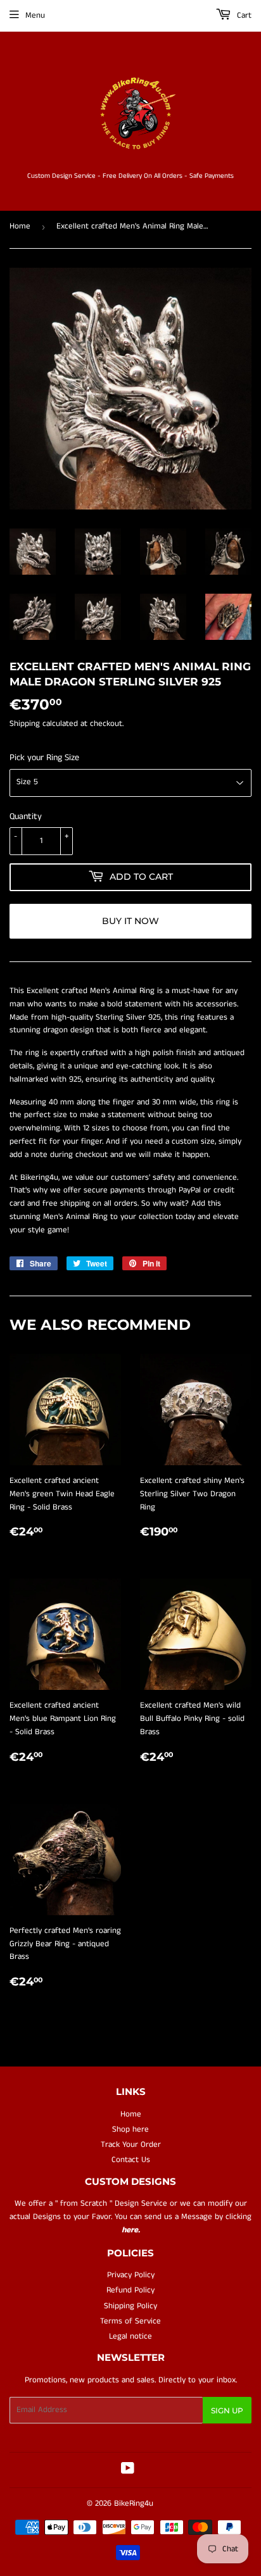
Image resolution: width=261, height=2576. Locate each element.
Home (20, 226)
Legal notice (130, 2336)
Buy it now (130, 921)
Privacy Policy (131, 2275)
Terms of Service (130, 2321)
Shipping (25, 724)
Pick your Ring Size (44, 758)
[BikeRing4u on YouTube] (128, 2471)
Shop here (130, 2129)
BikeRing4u (134, 2504)
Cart (243, 16)
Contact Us (131, 2160)
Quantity (26, 816)
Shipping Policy (130, 2306)
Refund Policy (130, 2290)
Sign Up (227, 2410)
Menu (35, 16)
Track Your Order (131, 2145)
